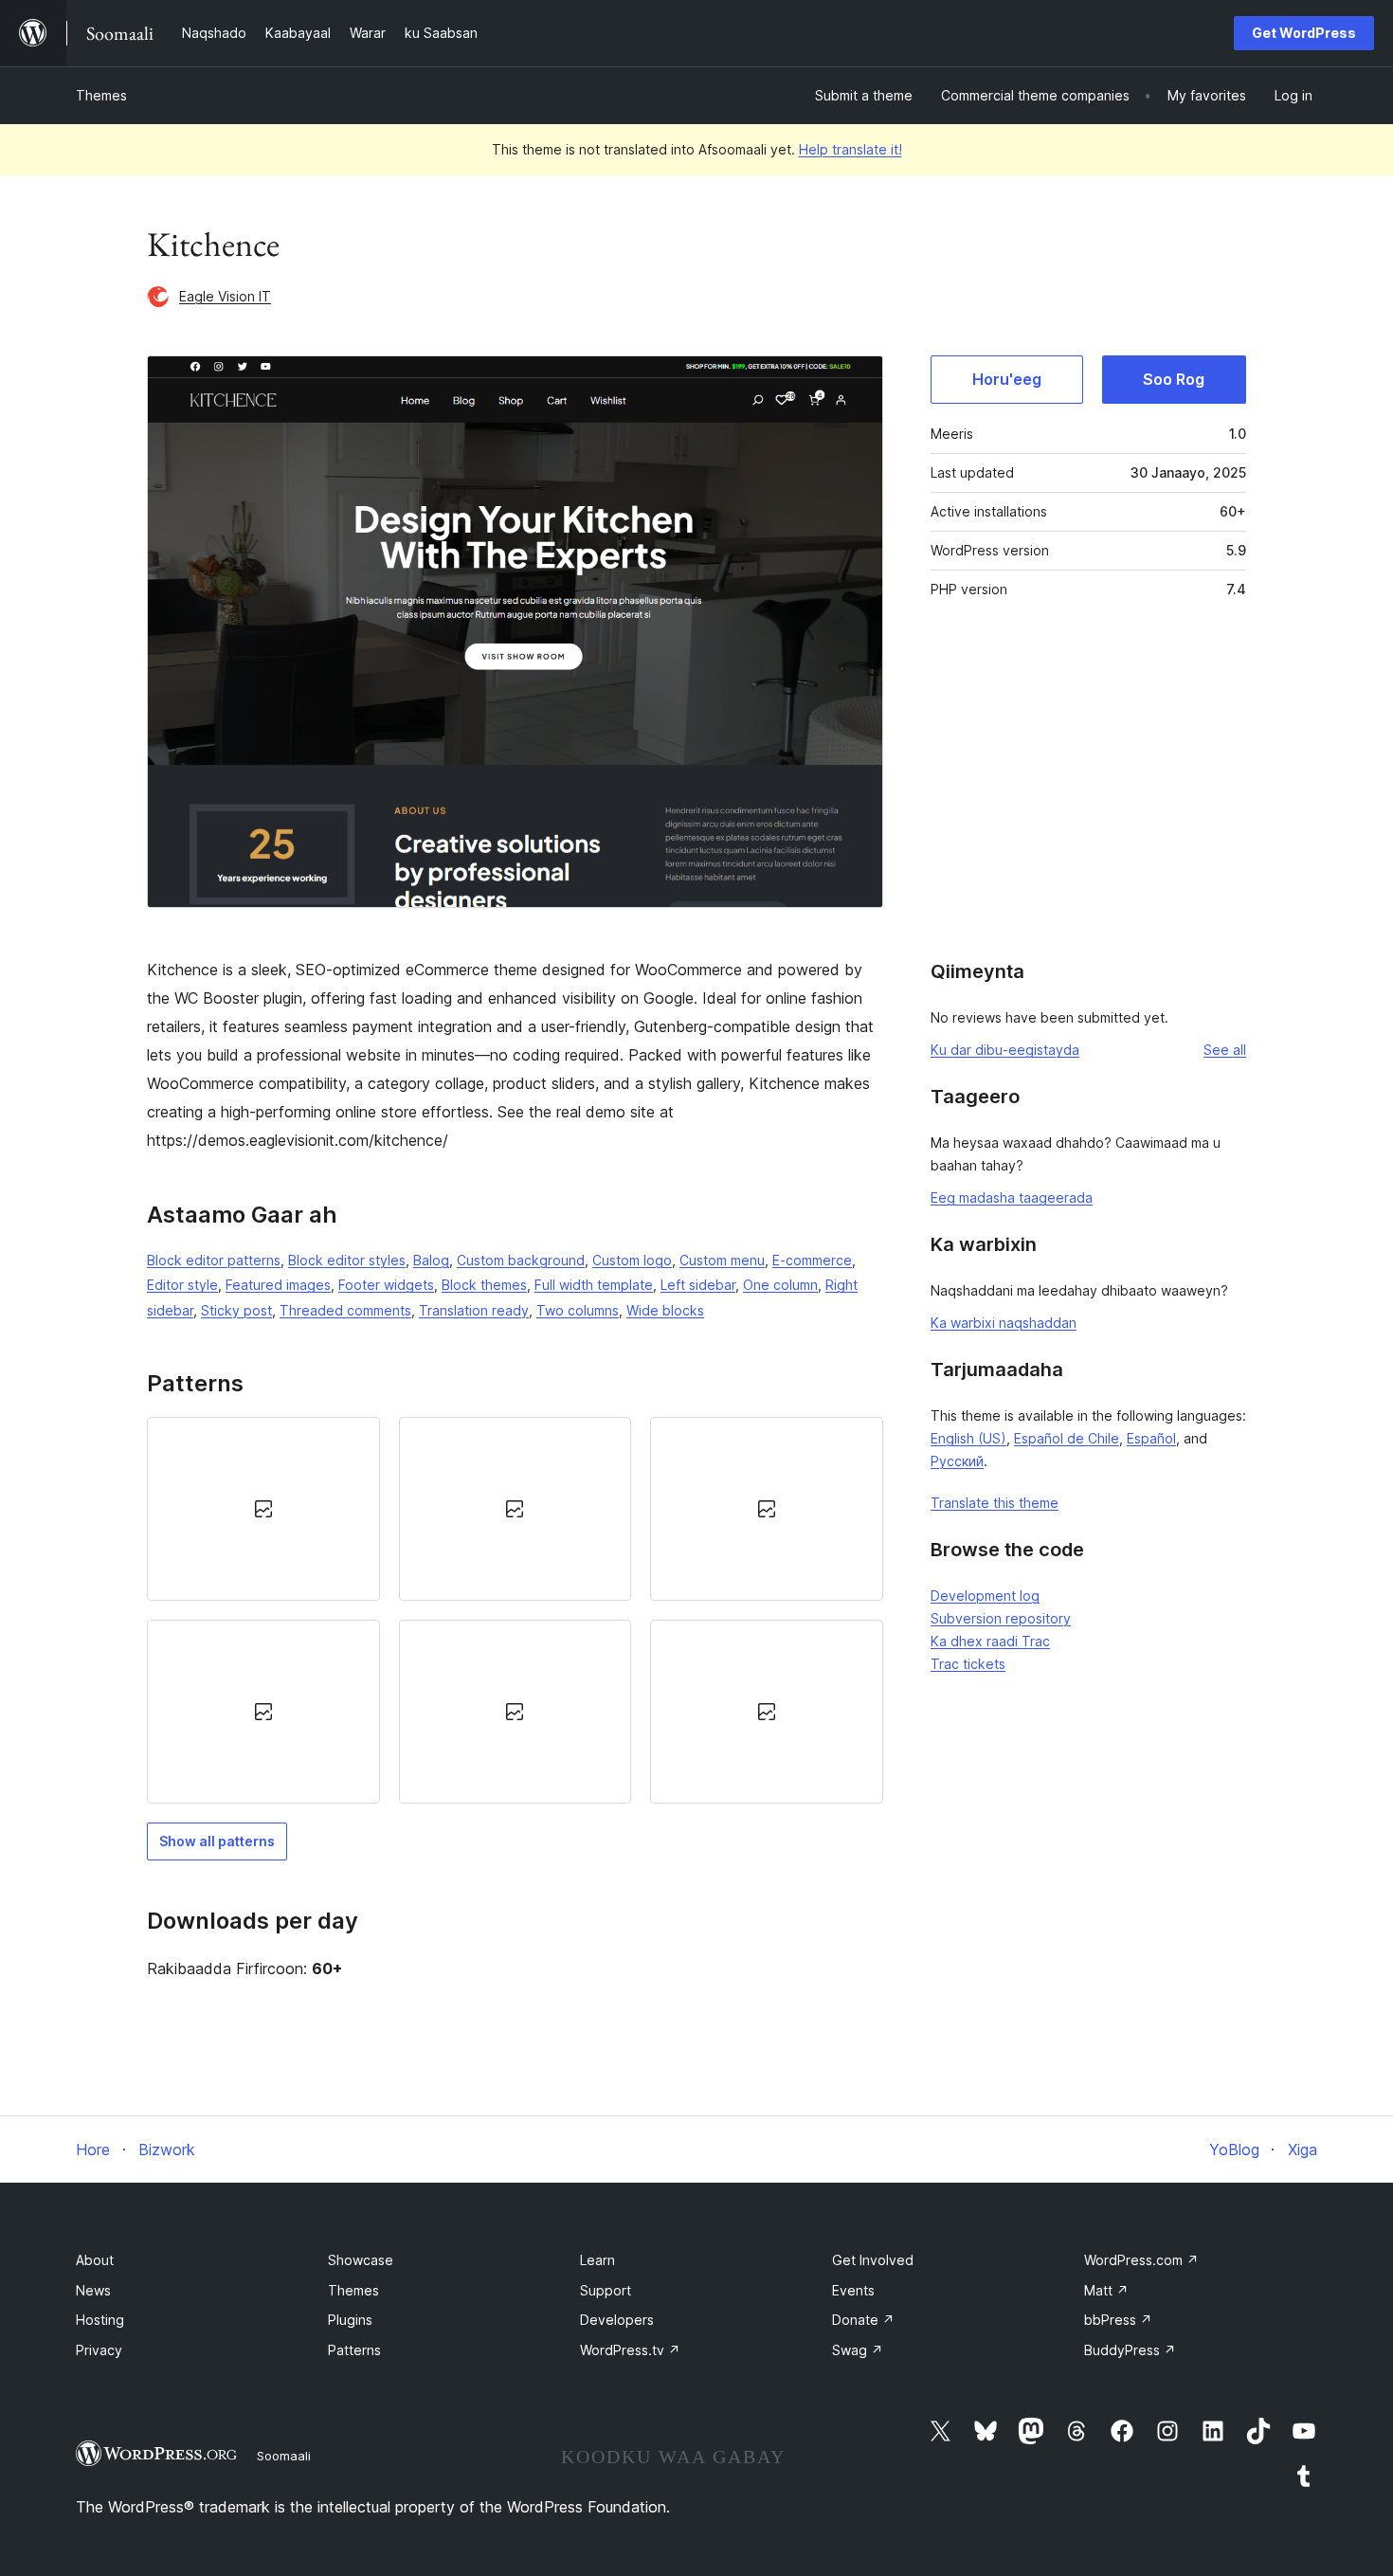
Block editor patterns (214, 1260)
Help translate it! (850, 149)
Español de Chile (1067, 1438)
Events (853, 2290)
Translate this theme (995, 1503)
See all (1225, 1050)
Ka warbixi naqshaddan (1004, 1323)
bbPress (1118, 2320)
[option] (263, 1509)
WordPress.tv (630, 2350)
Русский (957, 1461)
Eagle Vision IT (225, 296)
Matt (1106, 2290)
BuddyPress (1130, 2350)
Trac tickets (968, 1664)
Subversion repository (1001, 1618)
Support (606, 2290)
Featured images (278, 1285)
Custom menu (722, 1260)
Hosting (100, 2320)
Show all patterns (217, 1841)
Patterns (354, 2350)
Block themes (484, 1285)
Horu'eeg (1007, 379)
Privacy (99, 2350)
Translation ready (474, 1310)
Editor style (182, 1285)
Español (1151, 1438)
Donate (863, 2320)
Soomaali (284, 2456)
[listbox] (515, 1611)
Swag (858, 2350)
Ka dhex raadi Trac (990, 1641)
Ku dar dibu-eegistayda (1005, 1050)
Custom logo (632, 1260)
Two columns (578, 1310)
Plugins (350, 2320)
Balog (431, 1260)
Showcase (361, 2260)
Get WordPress (1304, 33)
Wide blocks (665, 1310)
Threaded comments (345, 1310)
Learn (597, 2260)
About (95, 2260)
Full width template (594, 1285)
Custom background (521, 1260)
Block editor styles (347, 1260)
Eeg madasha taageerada (1012, 1197)
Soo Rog (1174, 379)
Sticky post (236, 1310)
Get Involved (873, 2260)
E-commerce (812, 1260)
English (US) (968, 1438)
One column (780, 1285)
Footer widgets (386, 1285)
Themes (101, 95)
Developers (617, 2320)
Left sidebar (698, 1285)
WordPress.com (1141, 2260)
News (93, 2290)
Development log (985, 1596)
